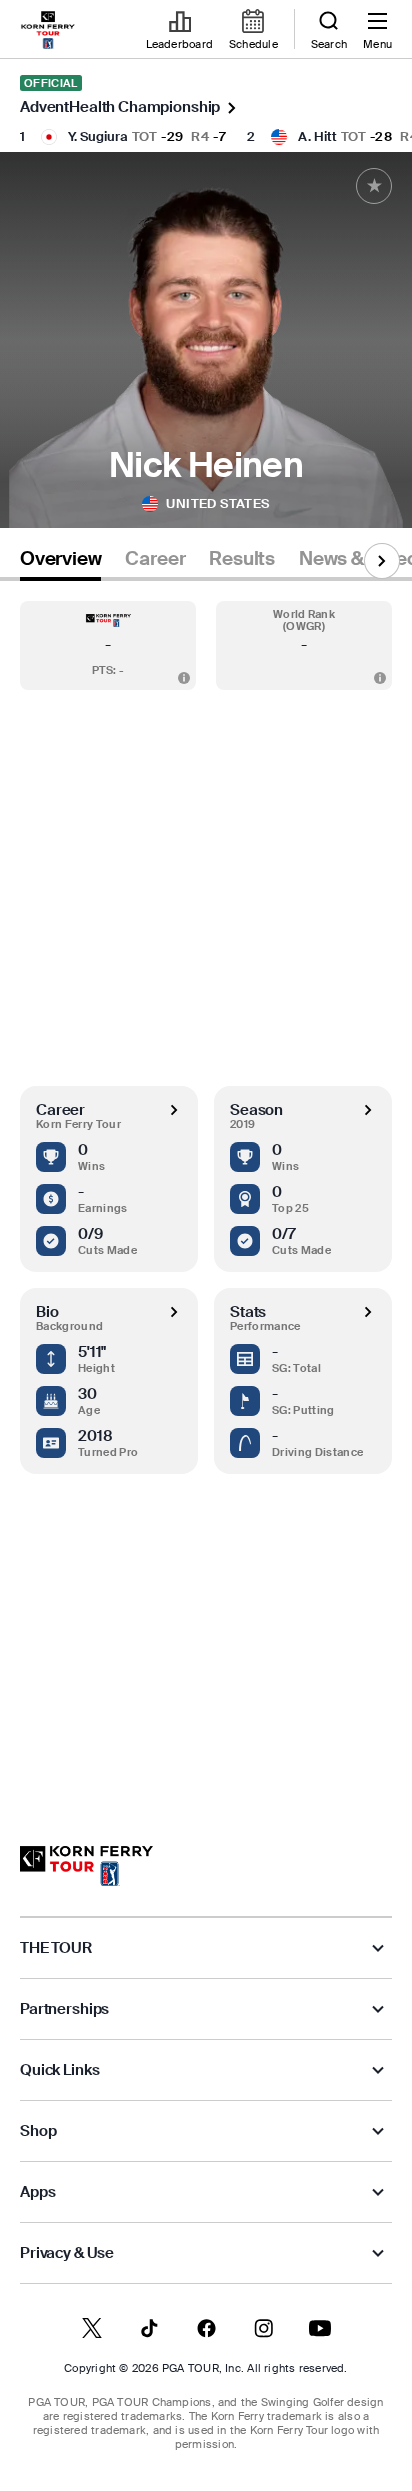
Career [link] (155, 559)
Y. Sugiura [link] (98, 136)
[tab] (60, 562)
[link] (48, 30)
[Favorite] (374, 186)
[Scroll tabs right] (382, 561)
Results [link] (242, 559)
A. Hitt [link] (317, 136)
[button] (108, 645)
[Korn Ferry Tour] (86, 1866)
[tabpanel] (206, 1193)
